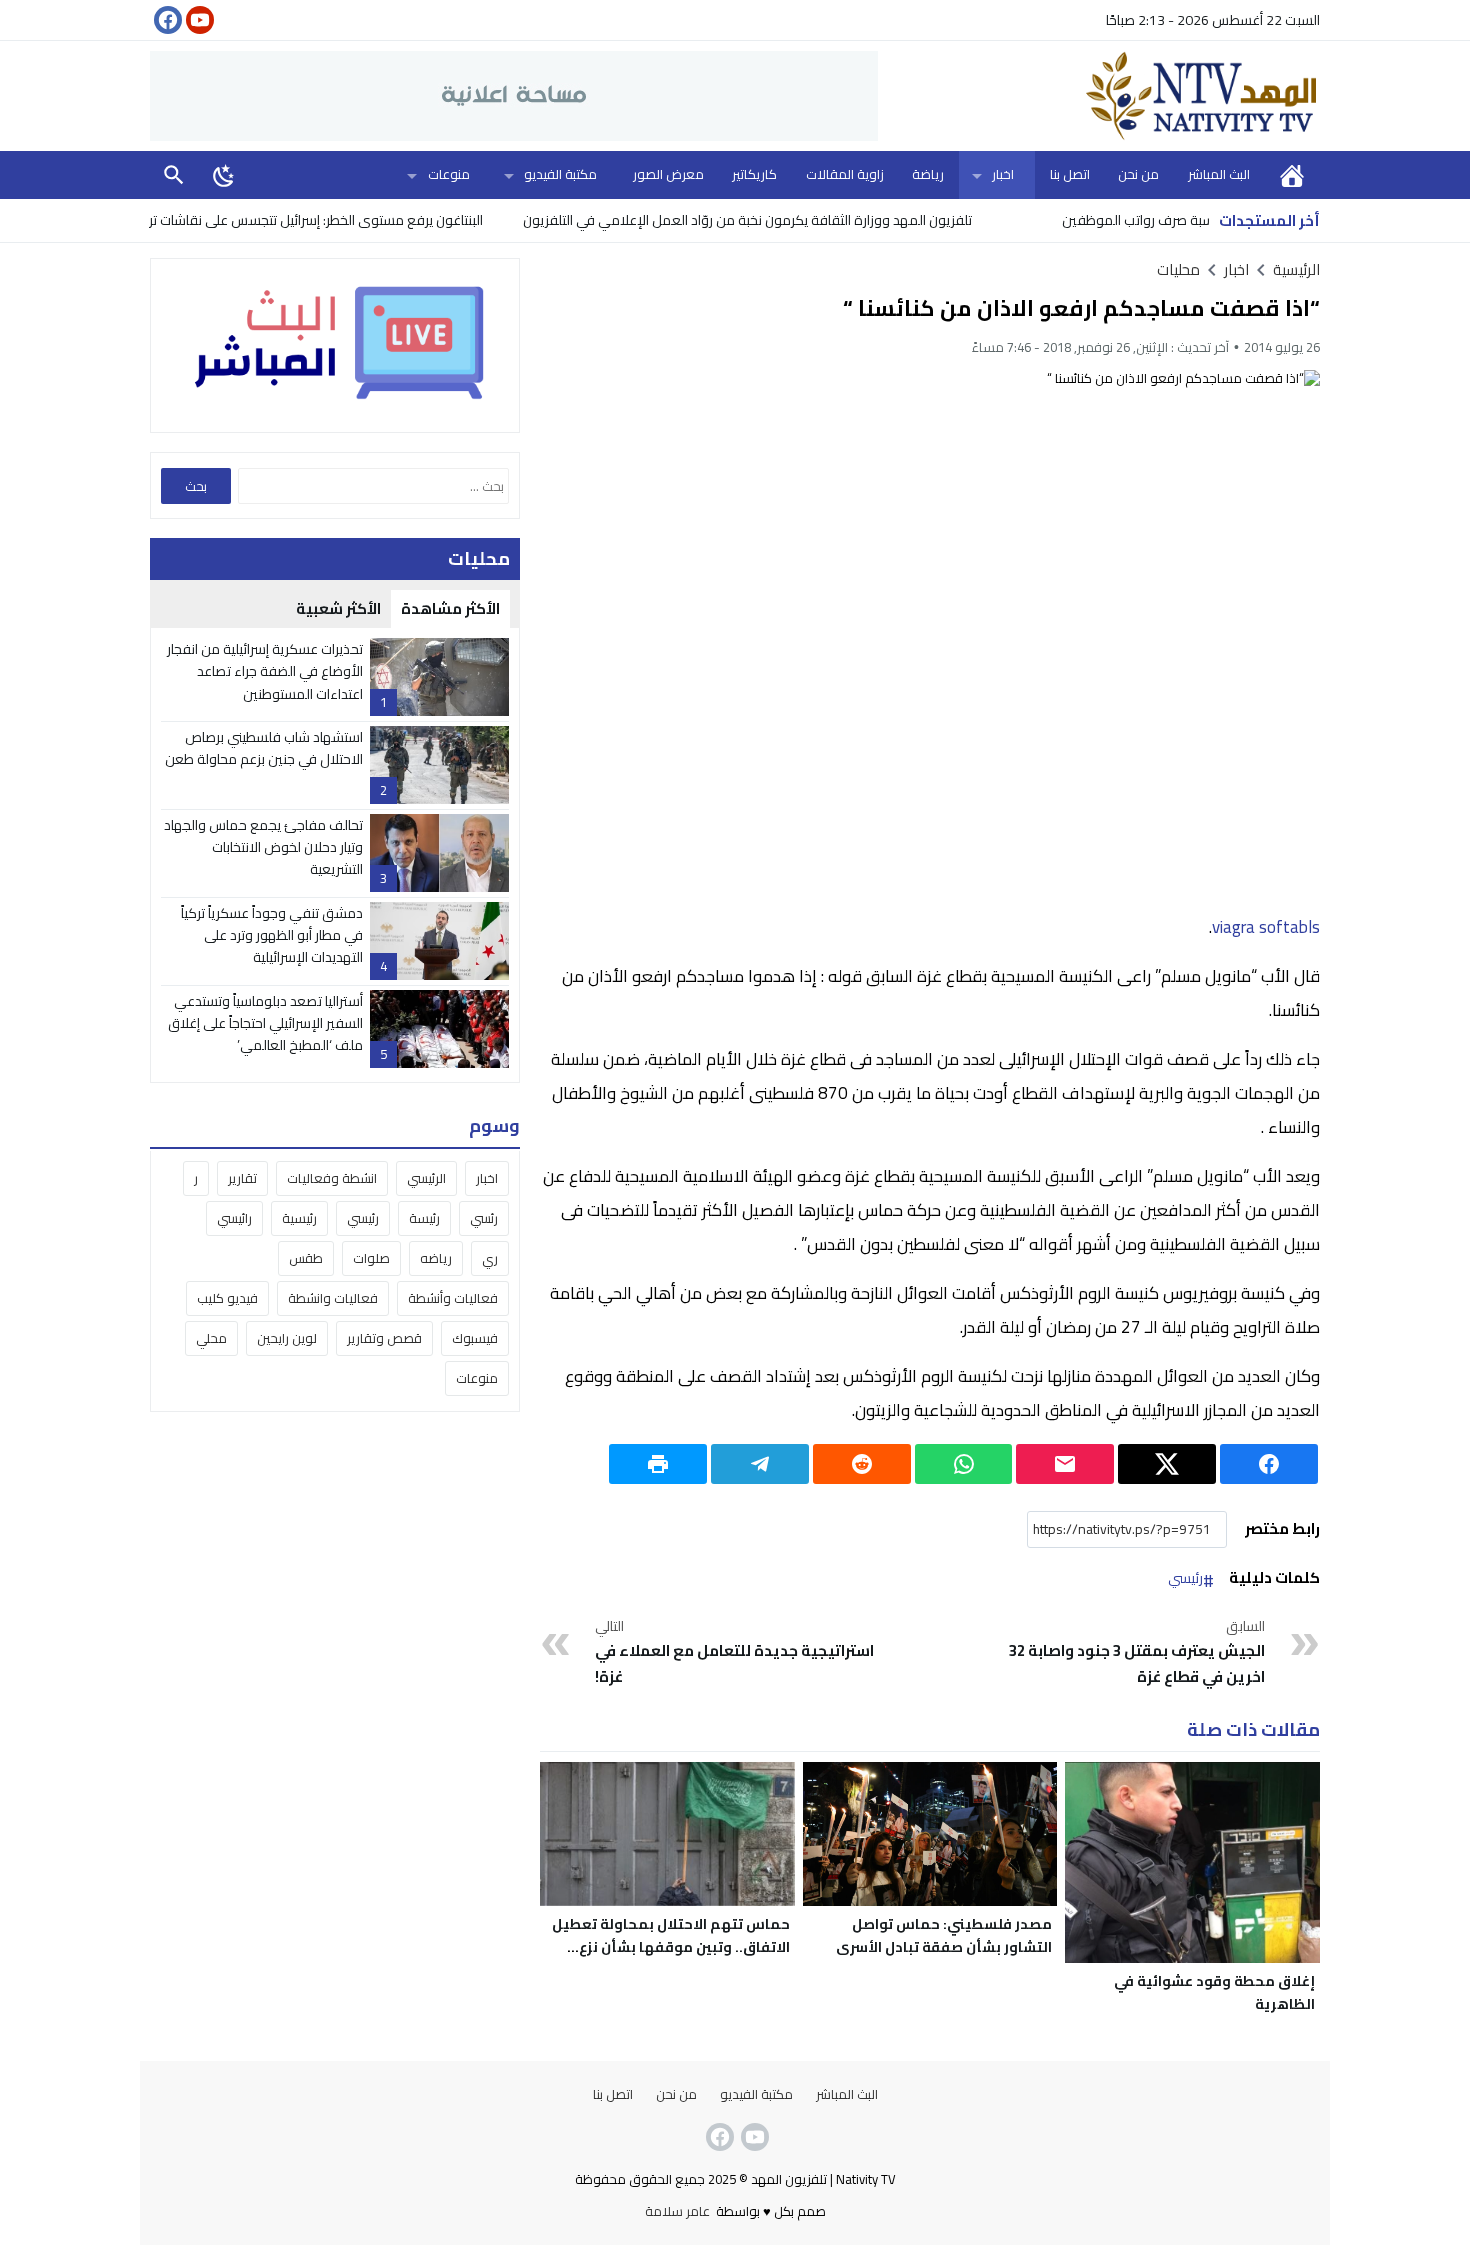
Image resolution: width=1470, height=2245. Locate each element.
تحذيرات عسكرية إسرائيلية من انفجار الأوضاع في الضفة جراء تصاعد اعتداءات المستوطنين (265, 671)
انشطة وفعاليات (332, 1178)
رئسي (484, 1218)
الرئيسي (426, 1178)
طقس (306, 1258)
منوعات (449, 174)
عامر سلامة (677, 2211)
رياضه (436, 1258)
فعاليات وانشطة (333, 1298)
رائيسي (234, 1218)
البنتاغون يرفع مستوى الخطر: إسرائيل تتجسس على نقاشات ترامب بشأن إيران (336, 220)
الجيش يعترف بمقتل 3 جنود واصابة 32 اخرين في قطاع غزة (1137, 1653)
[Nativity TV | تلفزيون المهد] (1099, 96)
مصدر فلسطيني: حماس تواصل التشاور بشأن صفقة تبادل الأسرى (944, 1935)
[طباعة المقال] (658, 1464)
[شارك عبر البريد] (1065, 1464)
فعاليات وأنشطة (453, 1298)
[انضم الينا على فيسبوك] (166, 20)
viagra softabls (1266, 927)
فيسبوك (475, 1338)
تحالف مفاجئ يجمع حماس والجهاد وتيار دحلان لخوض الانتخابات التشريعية (263, 847)
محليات (1178, 269)
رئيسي (1185, 1579)
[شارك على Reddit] (862, 1464)
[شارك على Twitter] (1167, 1464)
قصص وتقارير (384, 1338)
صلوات (371, 1258)
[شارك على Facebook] (1269, 1464)
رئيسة (424, 1218)
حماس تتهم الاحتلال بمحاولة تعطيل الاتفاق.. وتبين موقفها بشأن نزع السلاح (671, 1947)
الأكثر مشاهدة (450, 608)
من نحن (1138, 174)
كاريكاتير (754, 174)
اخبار (1003, 174)
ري (490, 1258)
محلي (211, 1338)
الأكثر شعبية (338, 608)
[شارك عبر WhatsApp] (964, 1464)
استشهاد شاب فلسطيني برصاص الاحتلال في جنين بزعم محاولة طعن (264, 748)
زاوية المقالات (845, 174)
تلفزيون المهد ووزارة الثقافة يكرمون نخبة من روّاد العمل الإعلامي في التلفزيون (808, 220)
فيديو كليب (227, 1298)
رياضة (928, 174)
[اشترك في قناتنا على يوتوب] (198, 20)
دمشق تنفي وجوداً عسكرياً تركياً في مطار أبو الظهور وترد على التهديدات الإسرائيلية (272, 935)
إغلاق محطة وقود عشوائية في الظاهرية (1214, 1992)
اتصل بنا (1070, 174)
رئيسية (299, 1218)
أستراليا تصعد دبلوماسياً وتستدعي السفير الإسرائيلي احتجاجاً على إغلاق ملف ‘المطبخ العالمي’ (265, 1023)
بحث (174, 174)
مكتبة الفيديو (560, 174)
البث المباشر (1219, 174)
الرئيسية (1292, 174)
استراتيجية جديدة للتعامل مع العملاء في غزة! (734, 1653)
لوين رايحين (287, 1338)
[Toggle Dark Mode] (224, 175)
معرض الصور (668, 174)
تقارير (242, 1178)
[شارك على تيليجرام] (760, 1464)
